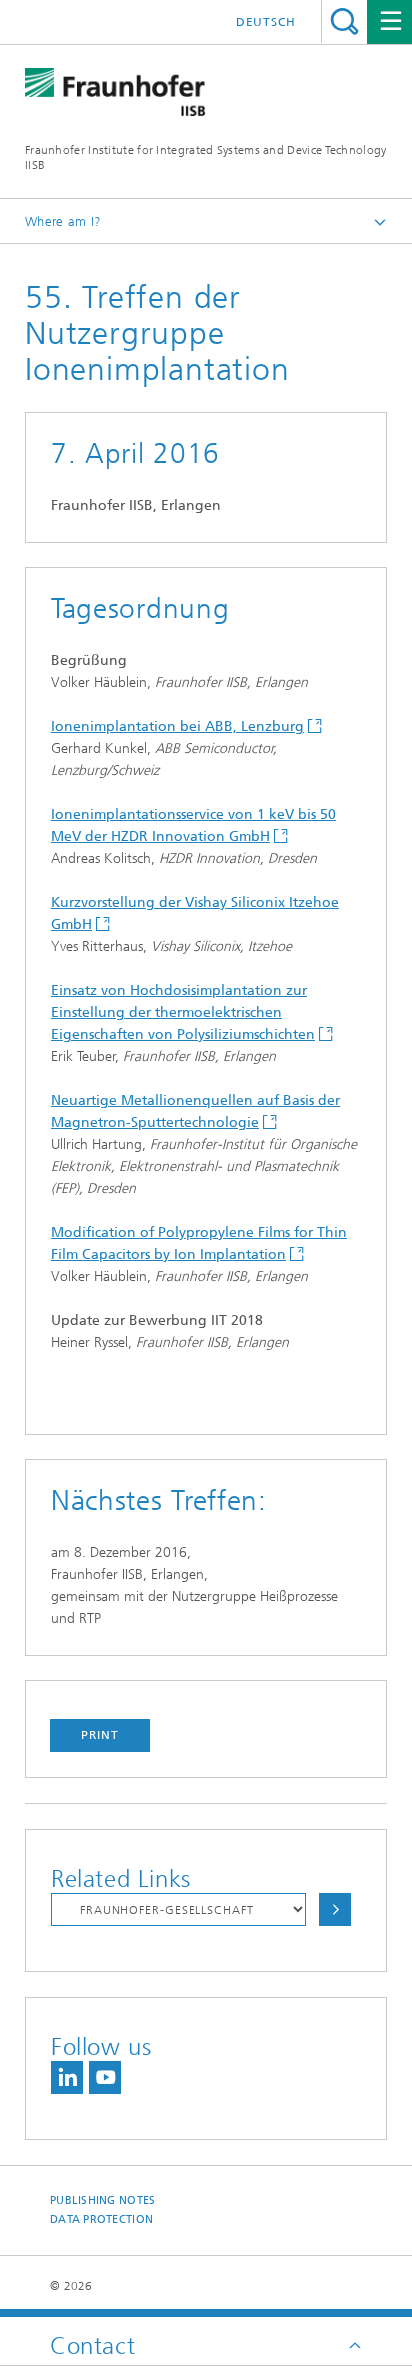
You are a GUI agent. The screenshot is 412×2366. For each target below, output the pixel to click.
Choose (335, 1909)
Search (344, 21)
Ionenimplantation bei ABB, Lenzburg (177, 726)
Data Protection (101, 2219)
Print (100, 1735)
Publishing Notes (102, 2200)
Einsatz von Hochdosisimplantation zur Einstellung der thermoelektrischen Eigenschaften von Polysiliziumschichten (183, 1012)
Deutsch (266, 22)
